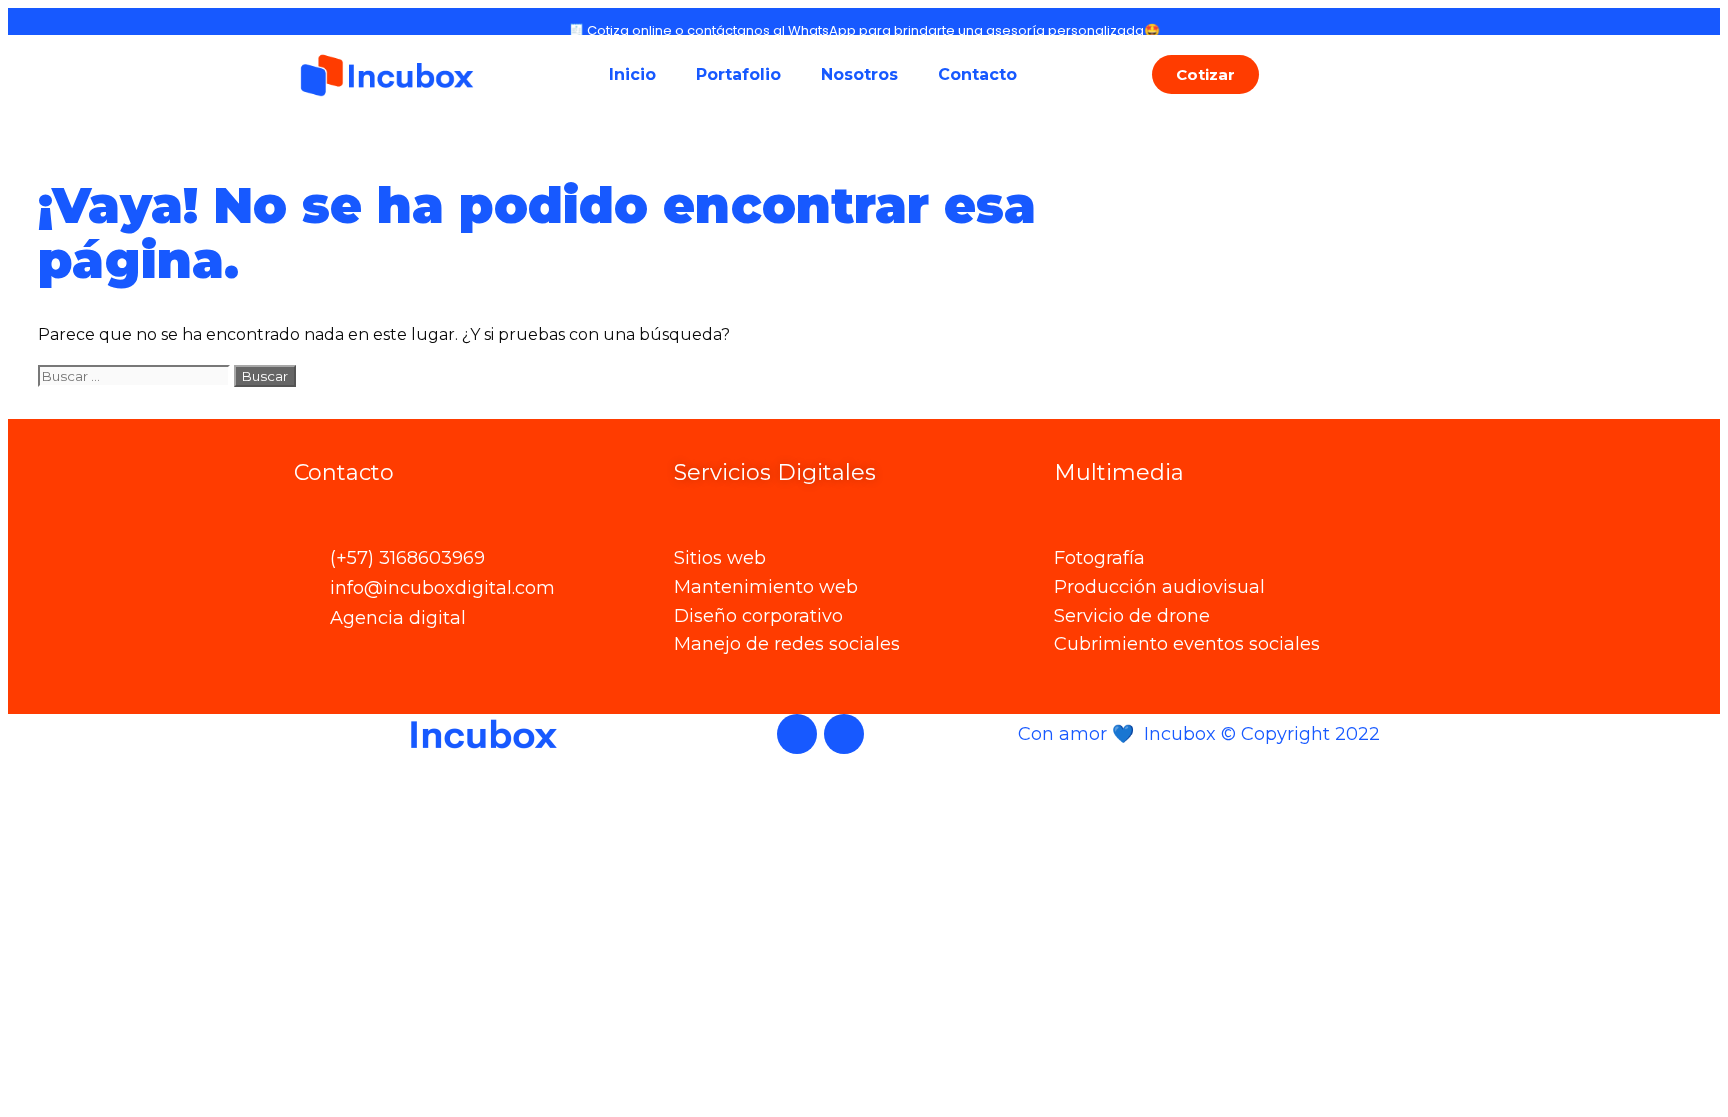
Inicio (632, 74)
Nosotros (859, 74)
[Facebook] (797, 734)
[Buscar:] (136, 375)
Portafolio (738, 74)
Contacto (977, 74)
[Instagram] (844, 734)
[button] (1205, 74)
